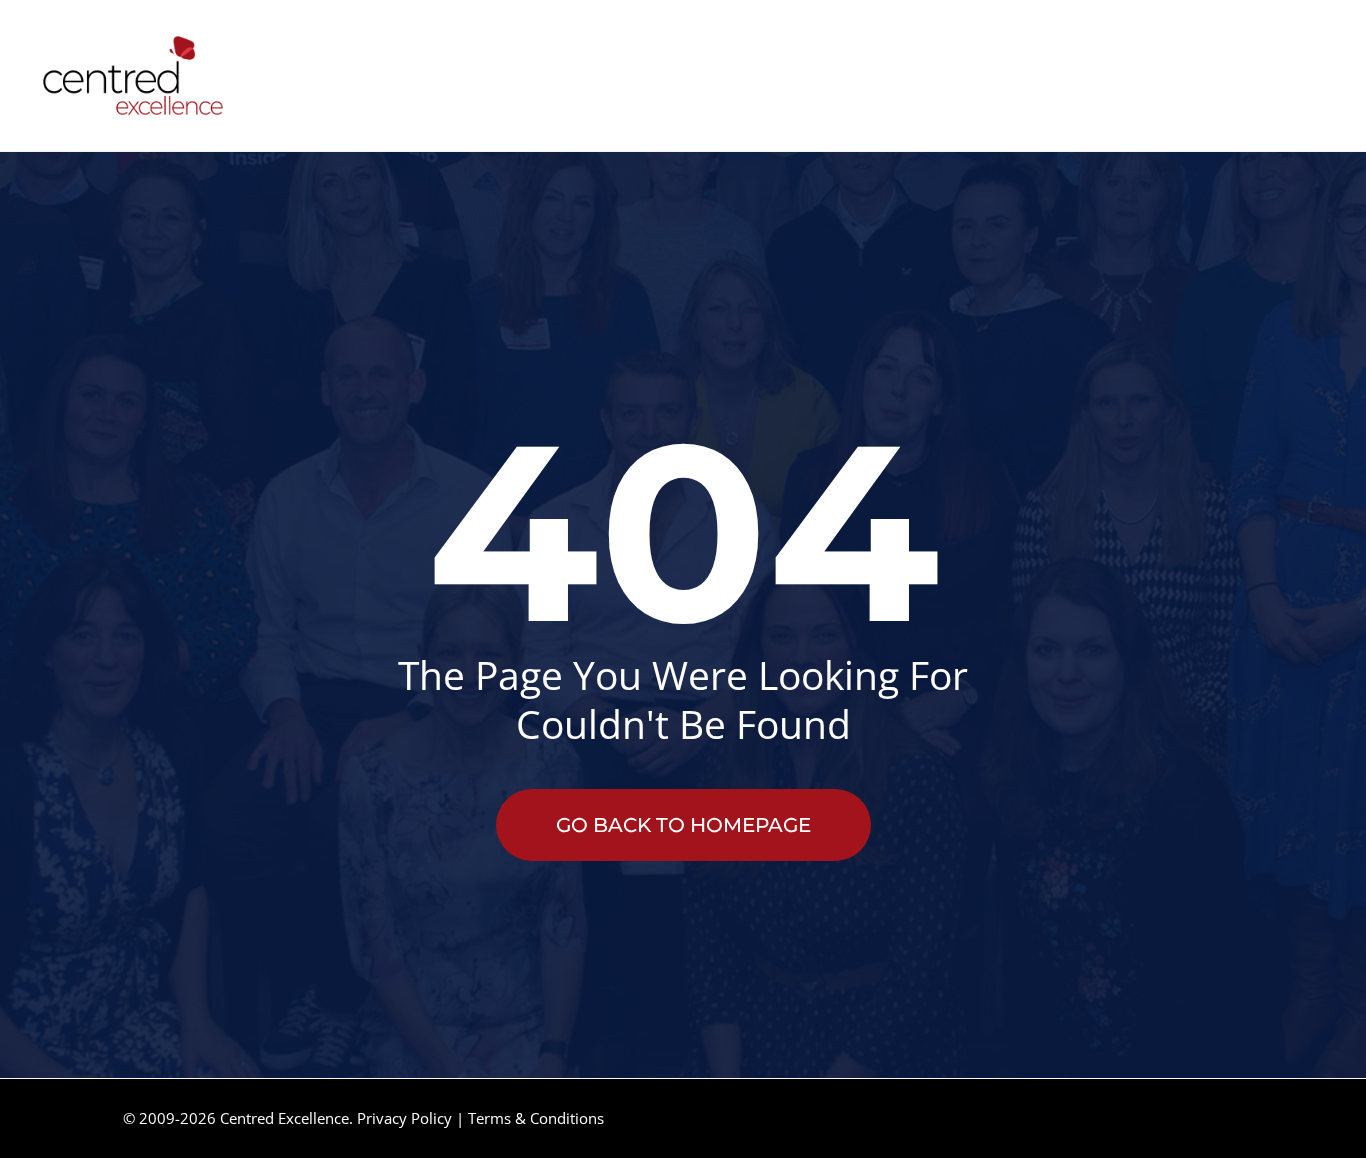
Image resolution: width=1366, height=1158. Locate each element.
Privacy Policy (404, 1118)
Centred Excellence (284, 1118)
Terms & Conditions (536, 1118)
